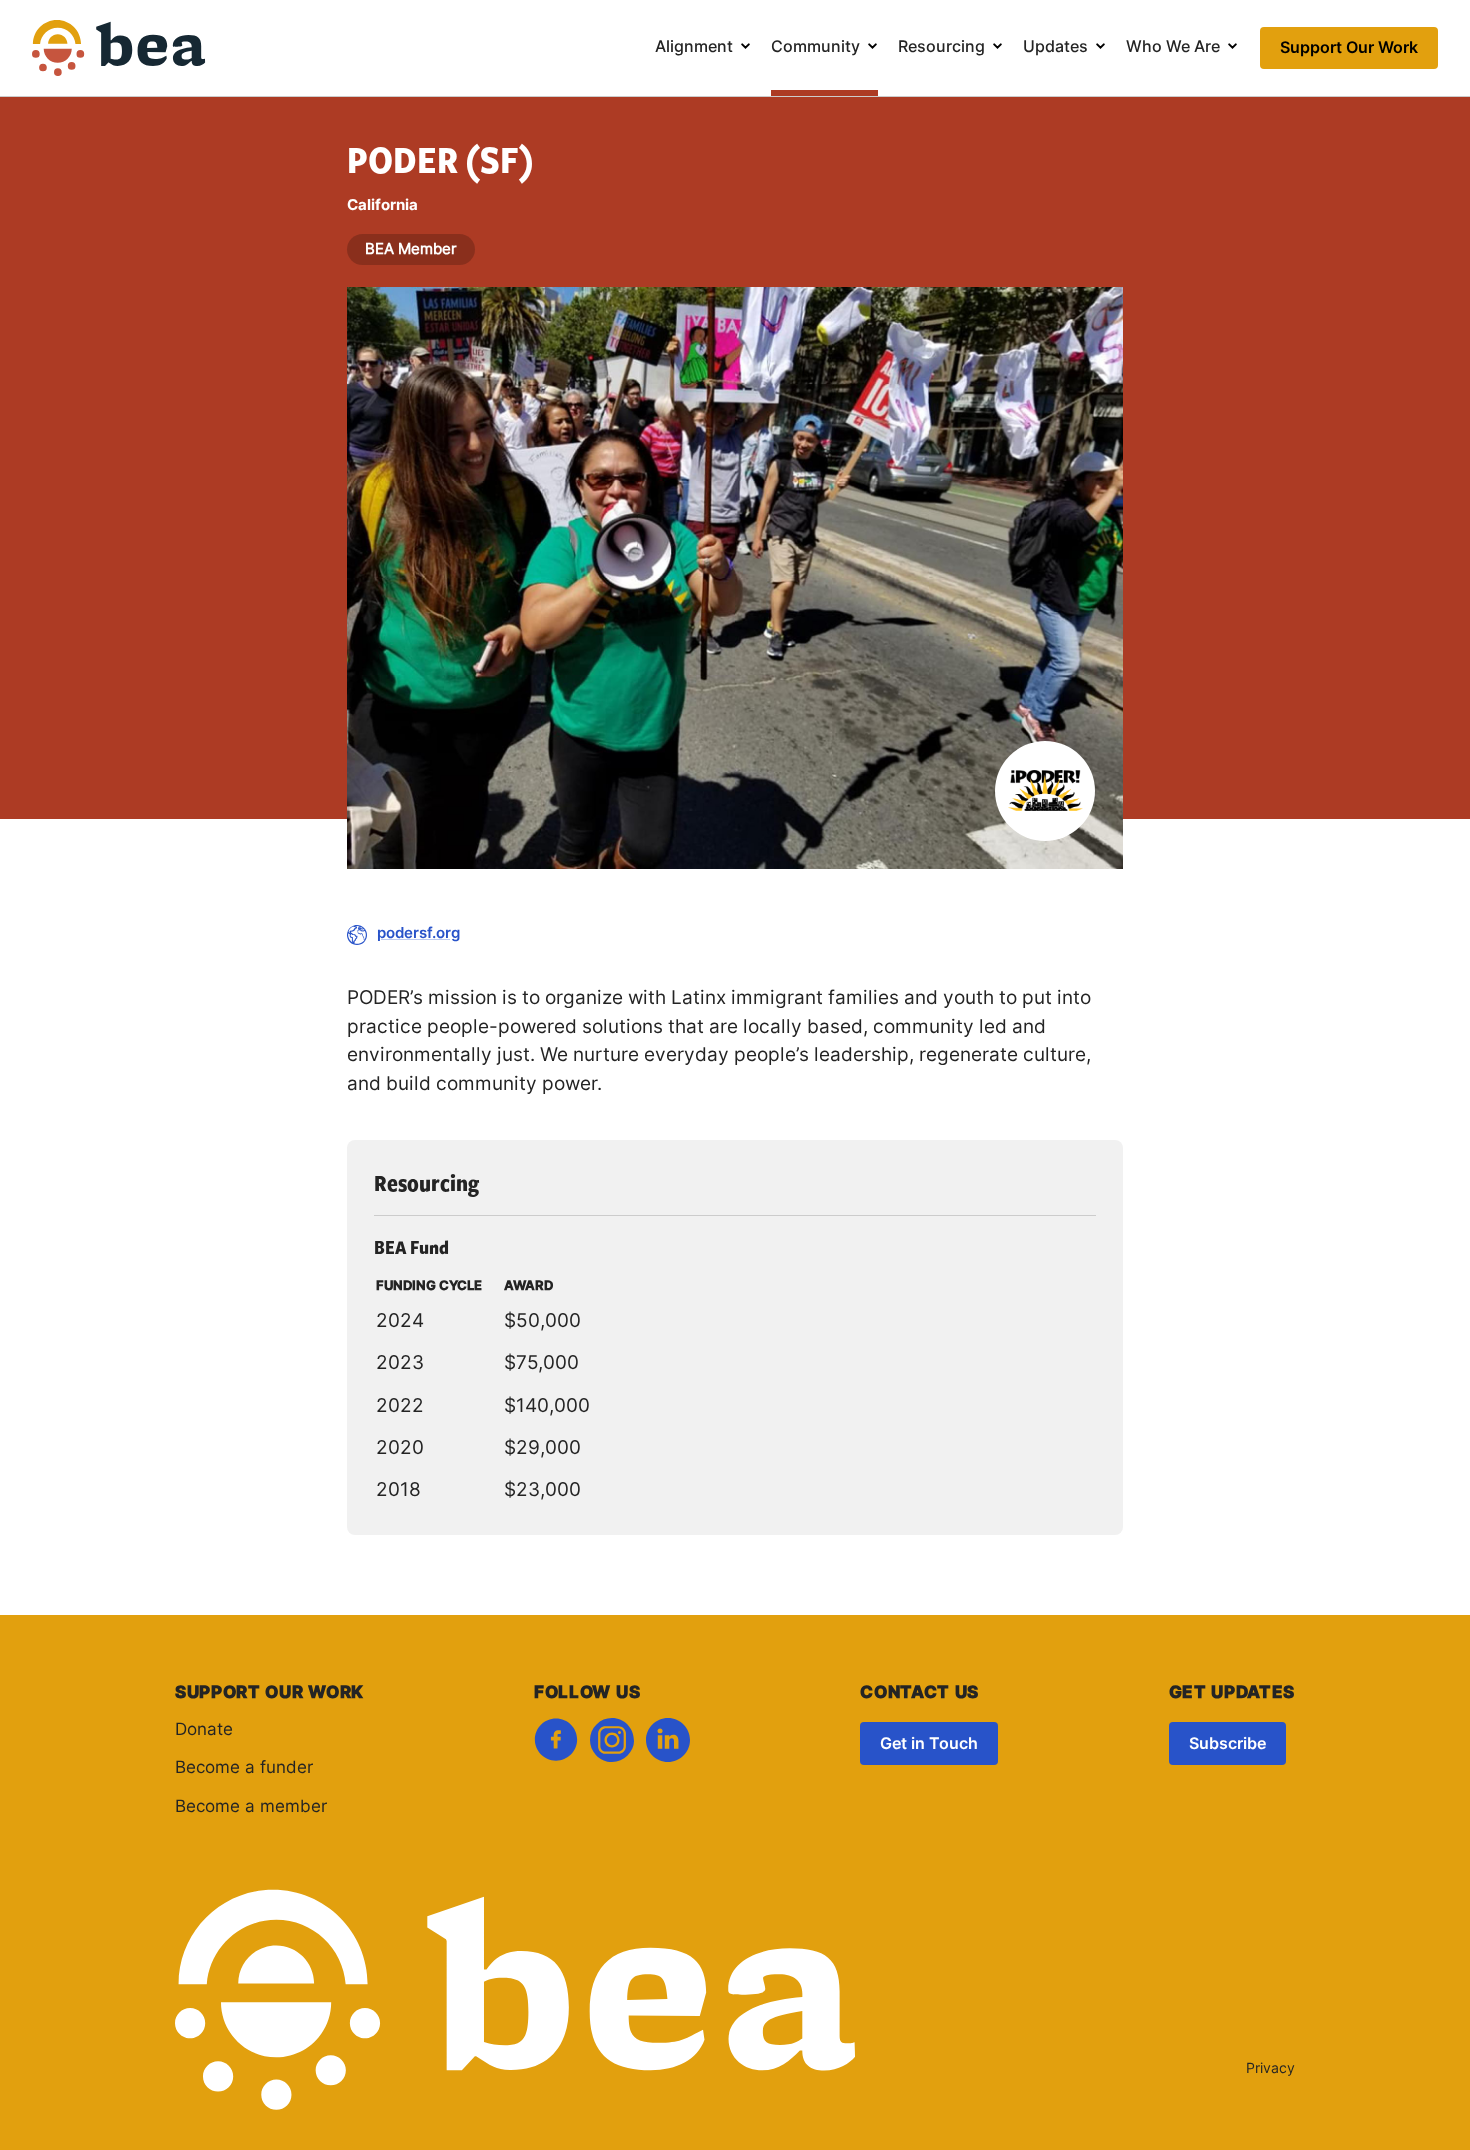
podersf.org (418, 934)
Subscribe (1227, 1745)
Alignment (694, 48)
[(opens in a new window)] (556, 1745)
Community (815, 48)
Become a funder (244, 1768)
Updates (1055, 48)
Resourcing (941, 48)
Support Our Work (1349, 49)
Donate (204, 1730)
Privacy (1270, 2069)
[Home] (119, 61)
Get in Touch (929, 1745)
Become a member (251, 1807)
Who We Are (1173, 48)
